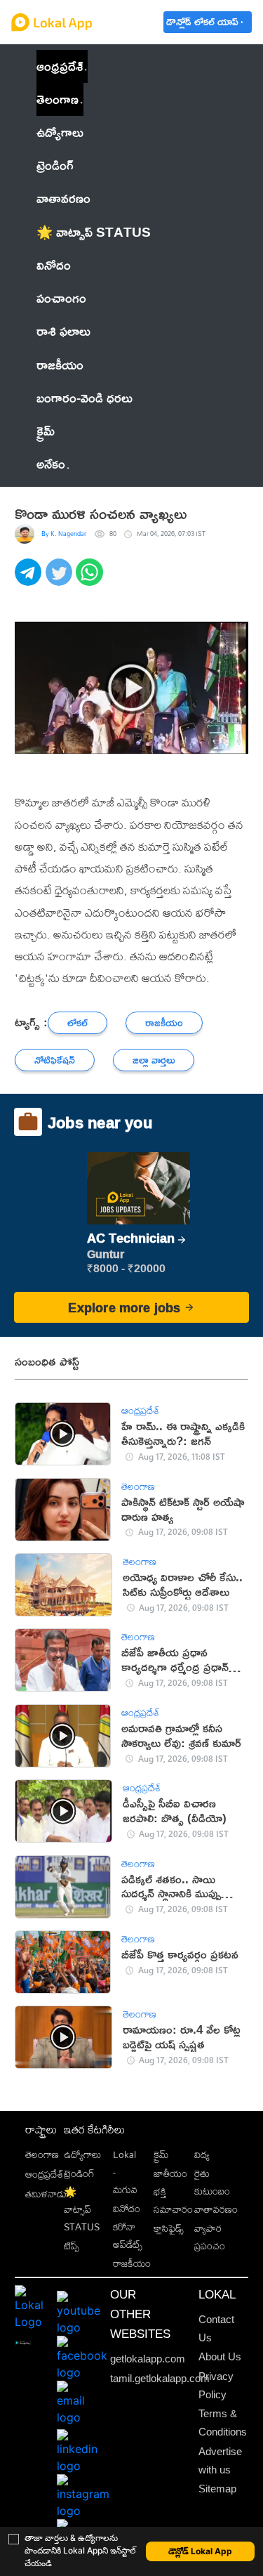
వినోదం (127, 2208)
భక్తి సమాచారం (173, 2200)
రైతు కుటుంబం (212, 2182)
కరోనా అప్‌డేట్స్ (128, 2235)
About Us (220, 2357)
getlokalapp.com (148, 2359)
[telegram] (30, 580)
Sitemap (217, 2489)
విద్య (202, 2154)
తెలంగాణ (58, 99)
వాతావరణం (216, 2209)
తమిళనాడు (46, 2193)
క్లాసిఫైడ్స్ (169, 2228)
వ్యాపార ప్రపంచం (210, 2237)
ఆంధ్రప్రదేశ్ (60, 66)
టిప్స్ (72, 2245)
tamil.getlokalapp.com (160, 2379)
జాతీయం (170, 2173)
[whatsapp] (91, 580)
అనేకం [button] (51, 464)
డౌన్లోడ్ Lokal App (200, 2551)
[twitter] (61, 580)
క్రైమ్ (161, 2154)
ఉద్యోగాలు (82, 2154)
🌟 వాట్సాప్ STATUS (82, 2209)
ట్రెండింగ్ (79, 2173)
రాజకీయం (132, 2263)
